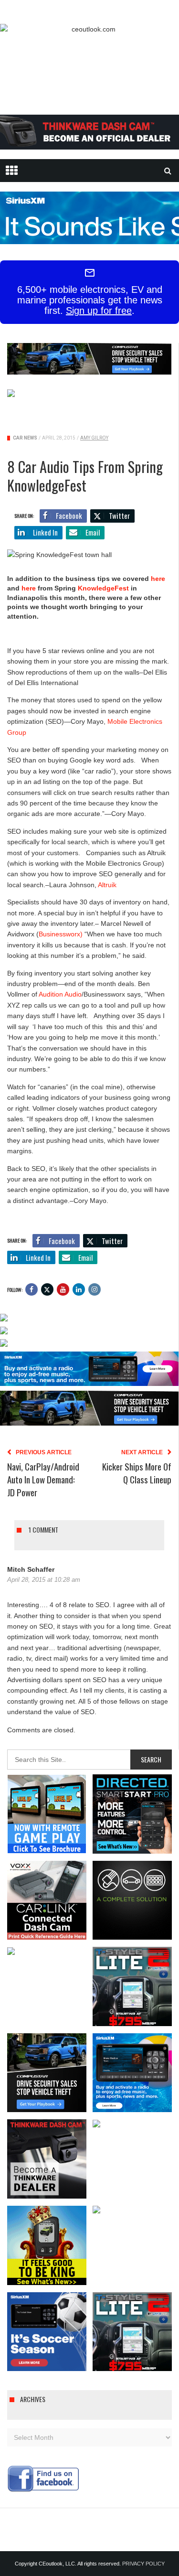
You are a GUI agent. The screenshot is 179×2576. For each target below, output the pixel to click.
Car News (25, 438)
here (158, 579)
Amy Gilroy (94, 438)
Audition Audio (60, 994)
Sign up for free (99, 311)
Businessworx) (61, 934)
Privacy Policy (143, 2564)
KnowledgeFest (104, 588)
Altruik (107, 885)
